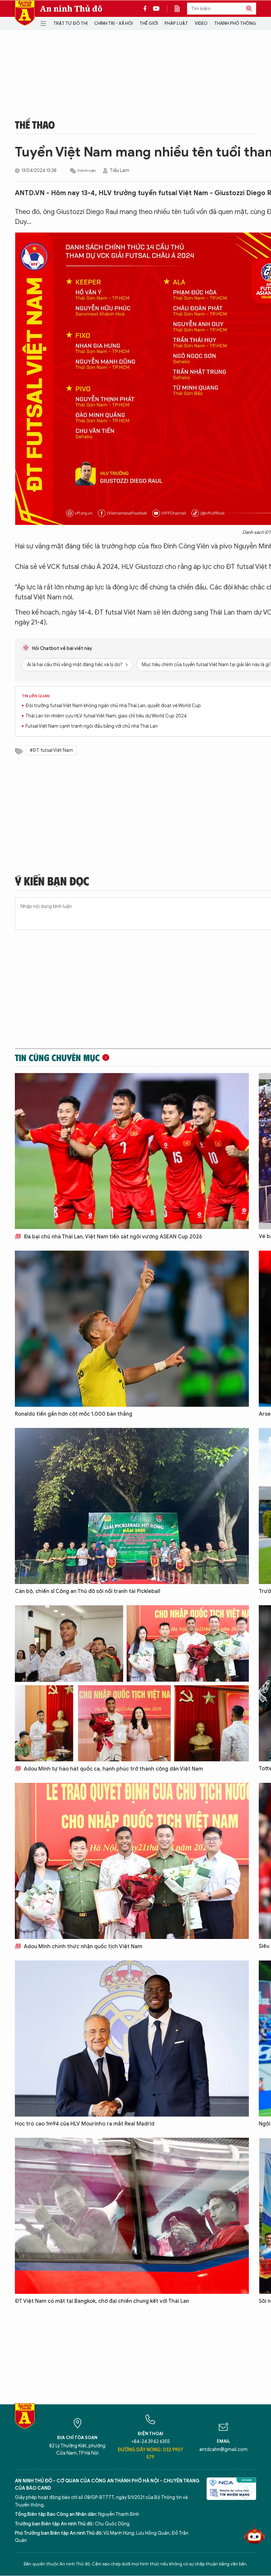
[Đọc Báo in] (180, 9)
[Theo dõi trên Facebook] (147, 9)
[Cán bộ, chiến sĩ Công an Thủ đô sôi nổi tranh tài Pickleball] (132, 1506)
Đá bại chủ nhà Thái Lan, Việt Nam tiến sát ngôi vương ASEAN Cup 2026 (112, 1237)
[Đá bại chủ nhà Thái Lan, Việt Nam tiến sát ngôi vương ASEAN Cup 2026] (132, 1151)
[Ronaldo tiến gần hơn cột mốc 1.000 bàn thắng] (132, 1329)
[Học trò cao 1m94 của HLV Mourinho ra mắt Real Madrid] (132, 2039)
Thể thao (35, 124)
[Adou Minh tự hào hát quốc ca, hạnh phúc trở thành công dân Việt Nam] (132, 1683)
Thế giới (149, 23)
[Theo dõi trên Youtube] (156, 9)
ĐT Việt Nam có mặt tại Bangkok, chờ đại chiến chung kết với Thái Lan (102, 2301)
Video (201, 23)
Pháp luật (176, 23)
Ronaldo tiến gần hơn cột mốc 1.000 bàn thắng (74, 1414)
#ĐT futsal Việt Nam (51, 750)
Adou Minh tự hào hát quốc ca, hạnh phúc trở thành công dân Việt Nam (113, 1769)
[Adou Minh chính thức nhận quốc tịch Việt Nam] (132, 1861)
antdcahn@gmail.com (223, 2449)
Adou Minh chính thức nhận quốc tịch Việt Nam (82, 1947)
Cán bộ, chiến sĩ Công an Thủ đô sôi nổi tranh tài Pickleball (88, 1591)
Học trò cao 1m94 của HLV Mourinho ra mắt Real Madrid (85, 2124)
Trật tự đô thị (70, 23)
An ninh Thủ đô (71, 9)
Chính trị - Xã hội (114, 23)
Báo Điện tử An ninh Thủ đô (25, 13)
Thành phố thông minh (241, 23)
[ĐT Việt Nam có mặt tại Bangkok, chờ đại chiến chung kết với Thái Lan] (132, 2216)
